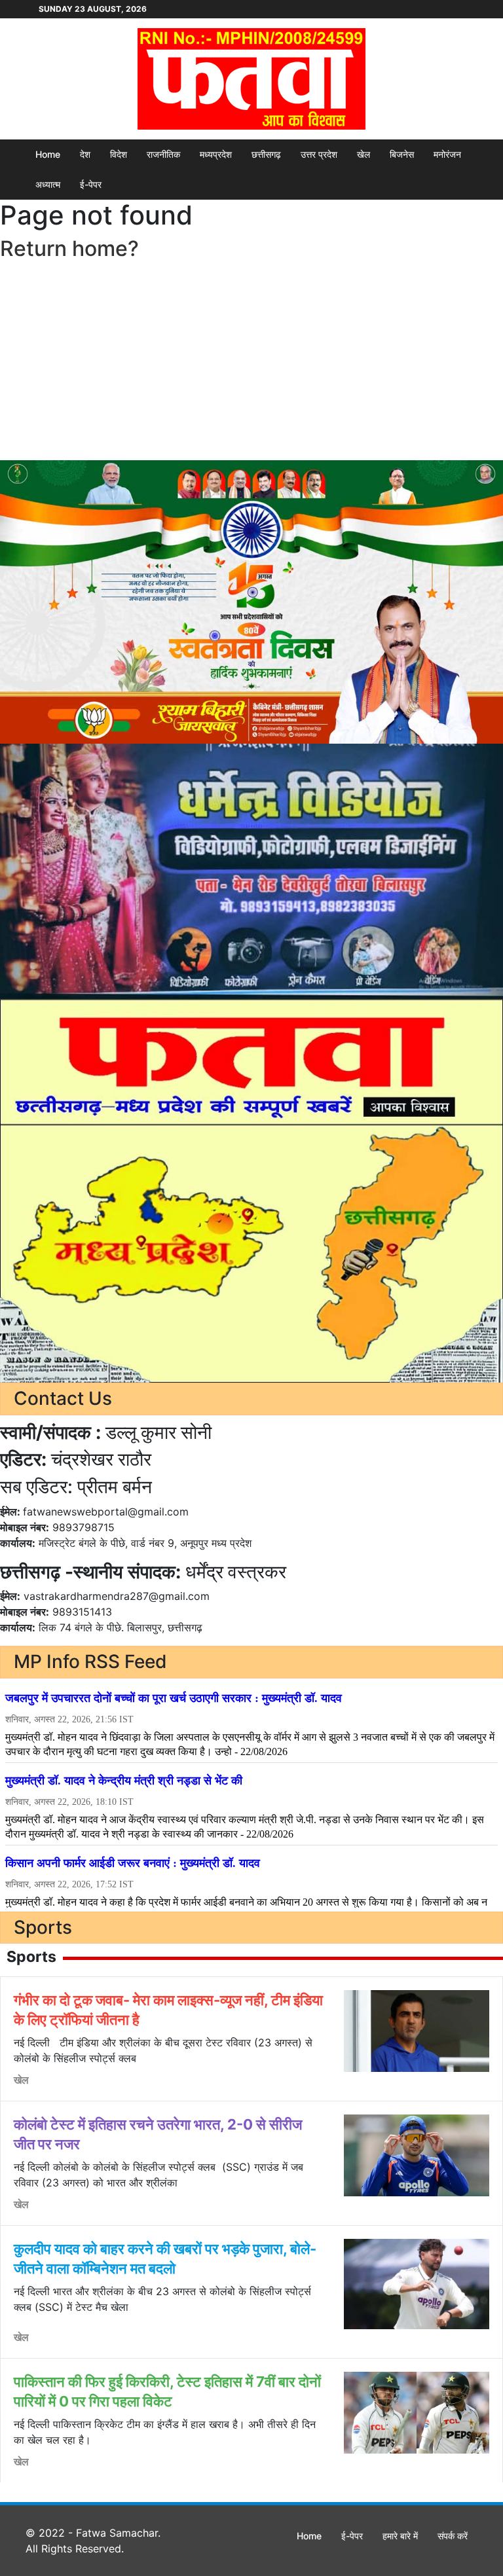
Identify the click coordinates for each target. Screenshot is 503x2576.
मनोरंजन (447, 154)
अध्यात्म (48, 184)
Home (48, 154)
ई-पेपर (91, 184)
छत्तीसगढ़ (266, 154)
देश (85, 154)
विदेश (119, 154)
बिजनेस (402, 154)
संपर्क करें (453, 2536)
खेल (363, 154)
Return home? (69, 248)
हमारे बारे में (400, 2536)
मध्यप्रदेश (216, 154)
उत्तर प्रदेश (319, 154)
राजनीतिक (163, 154)
